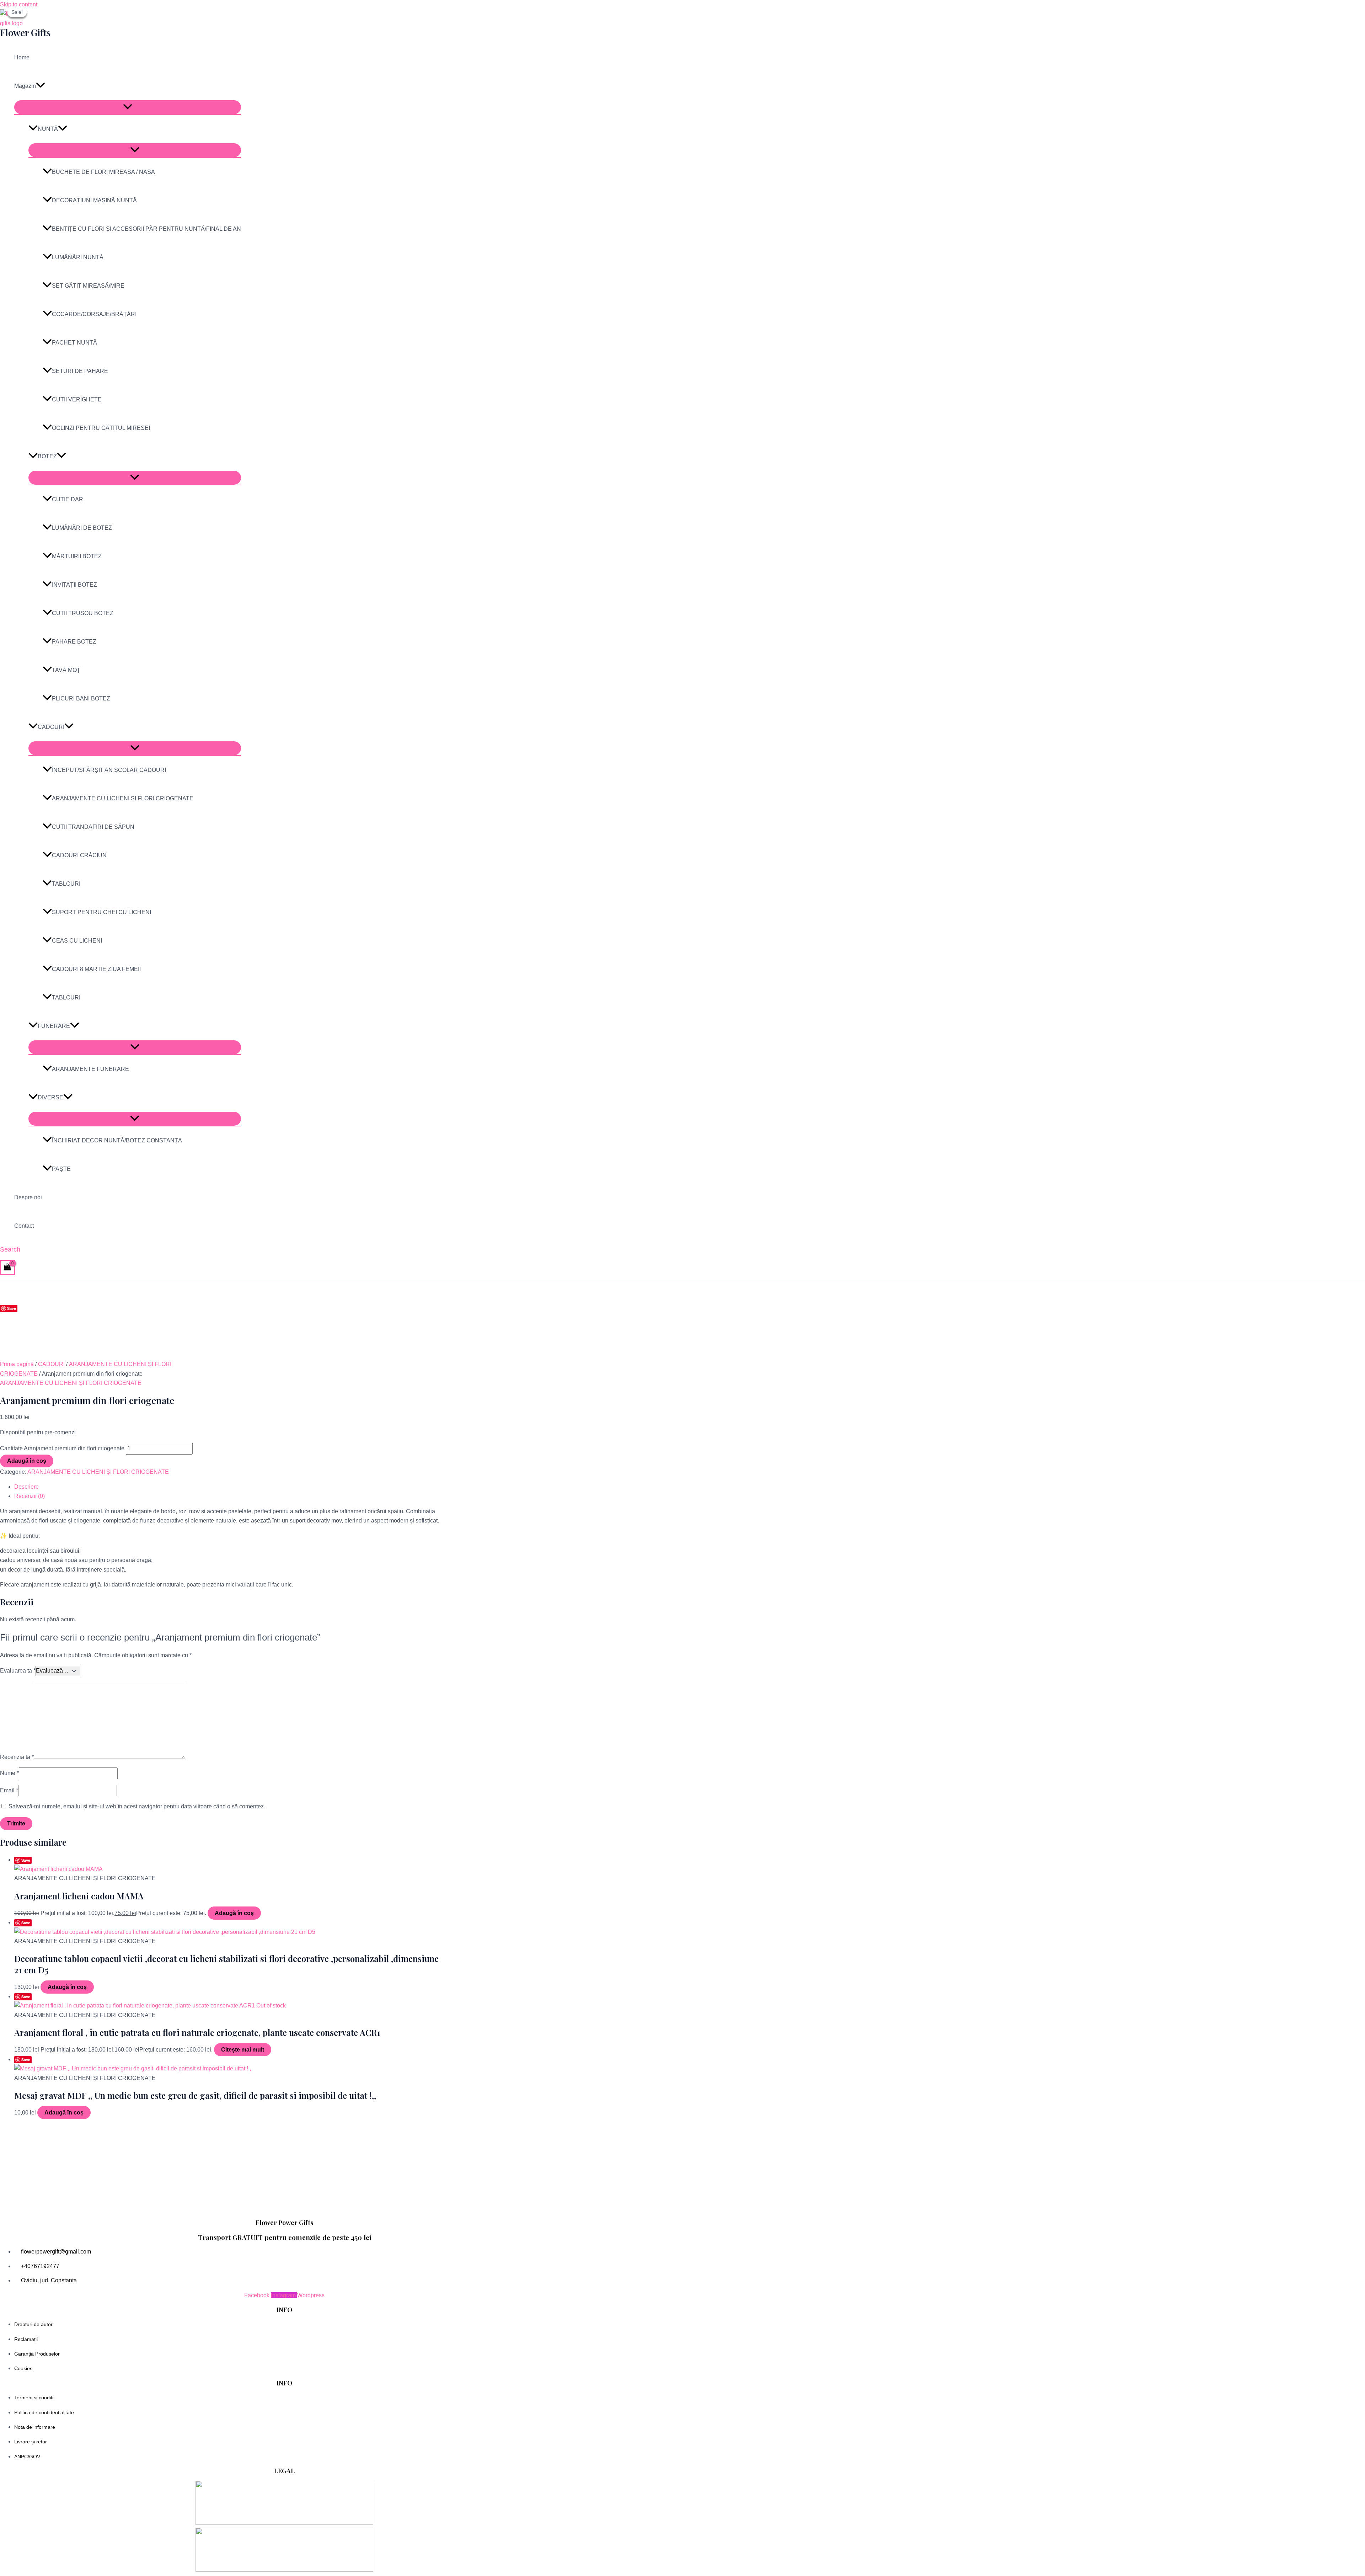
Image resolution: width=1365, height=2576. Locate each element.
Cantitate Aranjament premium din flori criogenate (62, 1448)
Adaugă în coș (27, 1461)
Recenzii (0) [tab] (30, 1496)
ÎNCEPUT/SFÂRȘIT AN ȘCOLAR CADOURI (109, 770)
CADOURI (51, 727)
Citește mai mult (243, 2050)
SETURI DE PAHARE (80, 371)
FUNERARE (54, 1026)
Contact (24, 1226)
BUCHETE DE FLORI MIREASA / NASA (103, 172)
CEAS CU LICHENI (77, 941)
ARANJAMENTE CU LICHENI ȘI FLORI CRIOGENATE (123, 798)
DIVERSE (50, 1097)
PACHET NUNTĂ (74, 343)
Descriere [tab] (26, 1487)
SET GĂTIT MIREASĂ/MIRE (88, 286)
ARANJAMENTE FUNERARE (90, 1069)
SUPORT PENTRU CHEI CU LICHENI (101, 912)
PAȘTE (61, 1169)
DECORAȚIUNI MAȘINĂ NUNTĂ (94, 200)
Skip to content (19, 4)
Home (22, 57)
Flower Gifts (25, 33)
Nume (9, 1773)
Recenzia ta (17, 1757)
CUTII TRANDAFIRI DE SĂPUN (93, 827)
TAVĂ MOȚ (66, 670)
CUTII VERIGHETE (77, 399)
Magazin (25, 86)
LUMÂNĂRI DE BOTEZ (82, 528)
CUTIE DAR (68, 499)
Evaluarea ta (18, 1671)
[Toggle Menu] (128, 107)
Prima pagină (17, 1364)
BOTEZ (47, 456)
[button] (41, 86)
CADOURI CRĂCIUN (79, 855)
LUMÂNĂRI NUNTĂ (78, 257)
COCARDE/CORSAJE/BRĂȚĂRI (94, 314)
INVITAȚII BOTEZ (74, 585)
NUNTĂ (48, 129)
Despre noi (28, 1197)
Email (9, 1790)
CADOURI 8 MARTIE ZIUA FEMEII (96, 969)
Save (12, 1308)
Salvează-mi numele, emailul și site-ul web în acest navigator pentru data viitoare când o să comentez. (137, 1806)
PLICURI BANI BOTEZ (81, 698)
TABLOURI (66, 884)
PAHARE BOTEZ (74, 642)
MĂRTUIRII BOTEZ (77, 556)
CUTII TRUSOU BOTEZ (83, 613)
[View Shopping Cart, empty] (7, 1267)
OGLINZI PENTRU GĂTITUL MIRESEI (101, 428)
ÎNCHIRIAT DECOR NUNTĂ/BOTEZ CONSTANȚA (117, 1140)
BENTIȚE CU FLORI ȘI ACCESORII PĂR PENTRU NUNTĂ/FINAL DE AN (146, 229)
